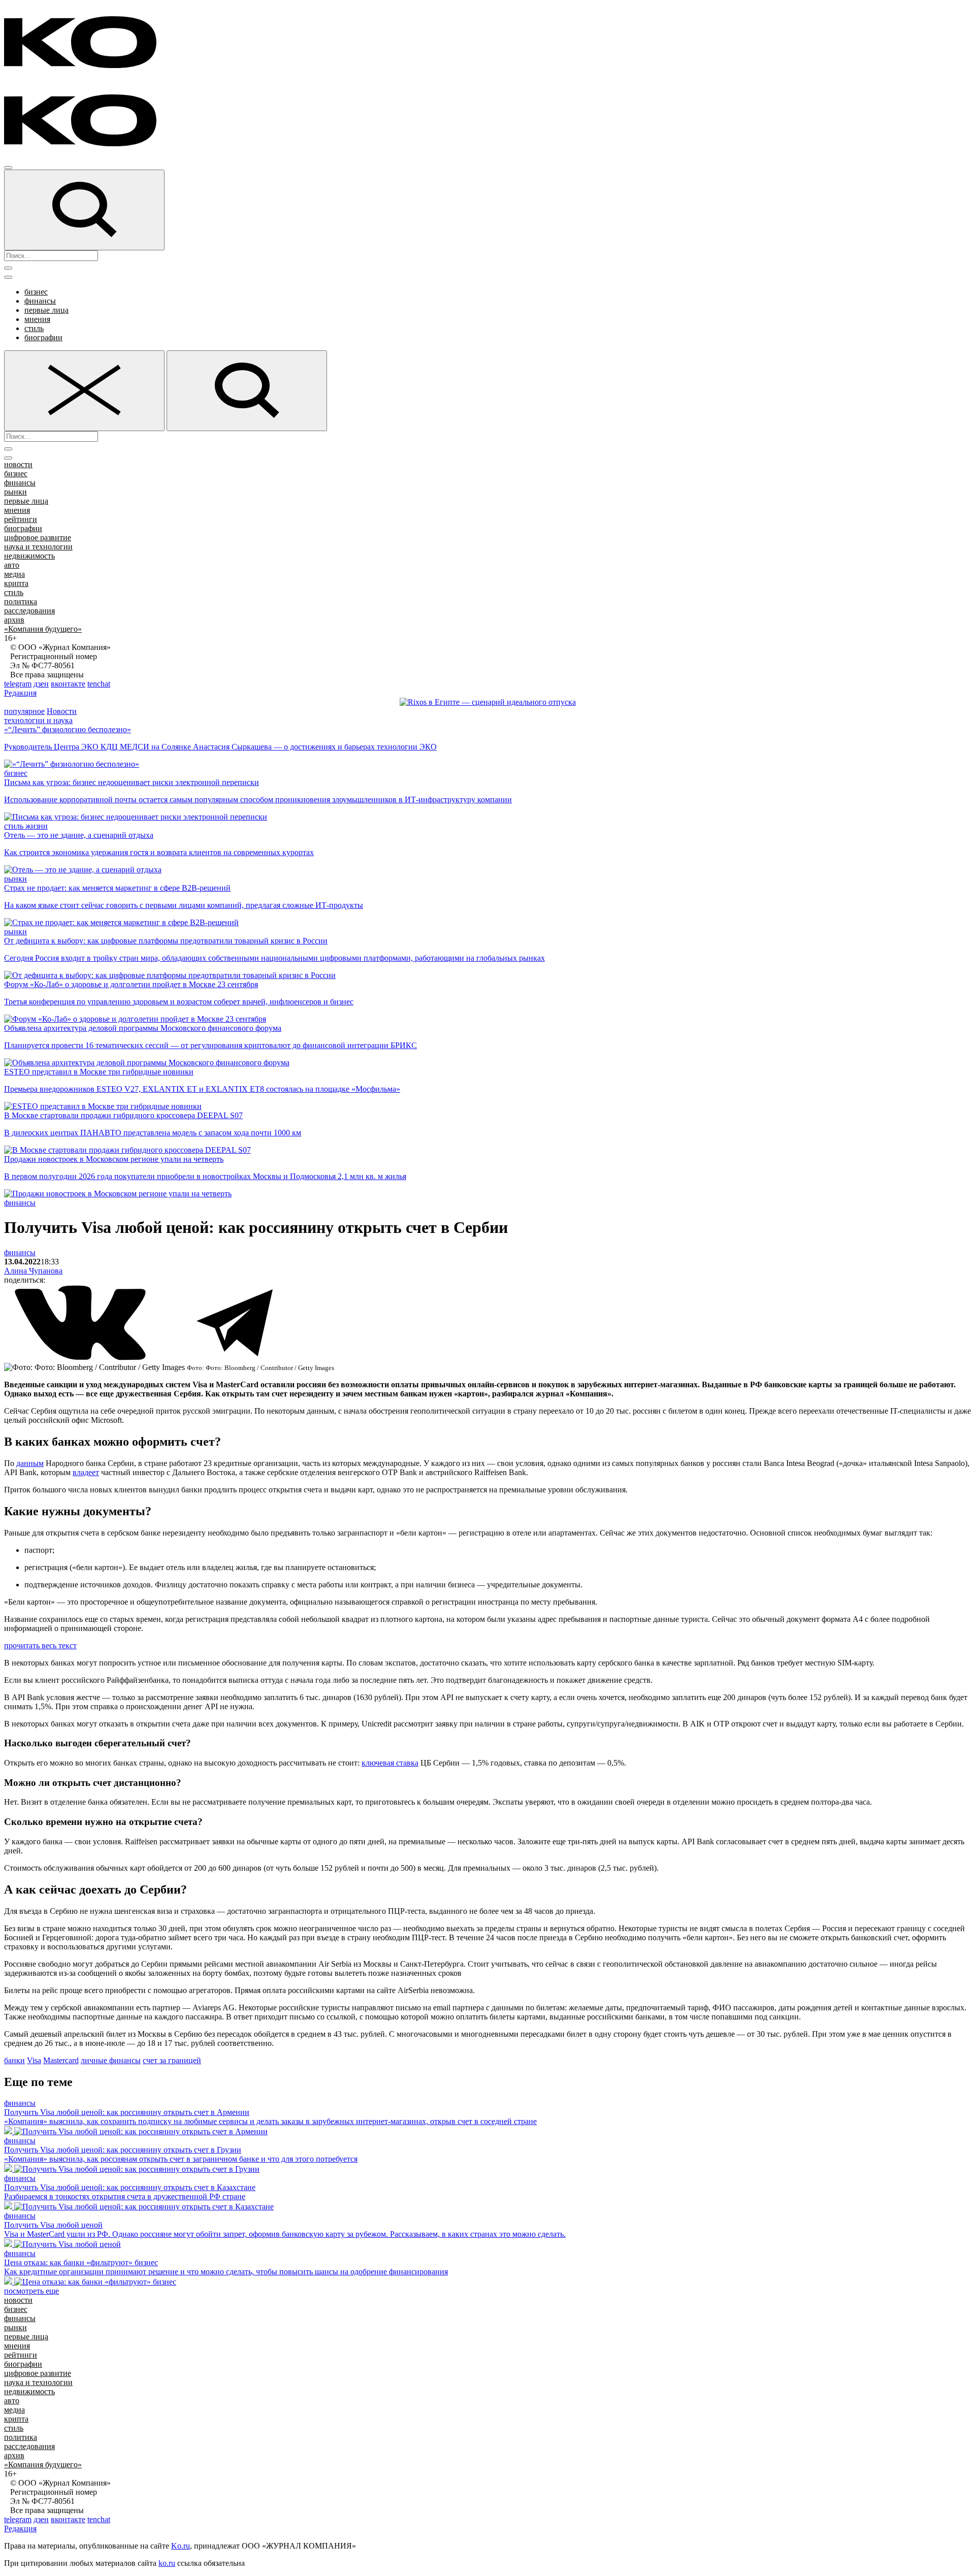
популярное (24, 711)
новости (18, 464)
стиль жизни (26, 826)
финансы (40, 301)
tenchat (99, 684)
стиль (34, 328)
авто (12, 565)
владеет (86, 1472)
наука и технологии (38, 547)
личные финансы (111, 2060)
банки (14, 2060)
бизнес (36, 292)
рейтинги (21, 519)
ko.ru (167, 2563)
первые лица (46, 310)
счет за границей (172, 2060)
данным (30, 1463)
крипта (16, 583)
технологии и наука (38, 720)
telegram (18, 684)
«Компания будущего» (43, 629)
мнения (37, 319)
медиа (14, 574)
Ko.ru (181, 2546)
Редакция (20, 693)
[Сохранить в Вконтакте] (81, 1358)
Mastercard (61, 2060)
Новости (62, 711)
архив (14, 620)
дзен (41, 684)
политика (21, 601)
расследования (29, 611)
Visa (34, 2060)
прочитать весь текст (40, 1645)
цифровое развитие (38, 537)
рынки (15, 492)
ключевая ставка (390, 1763)
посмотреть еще (31, 2291)
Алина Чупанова (33, 1271)
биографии (43, 337)
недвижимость (29, 556)
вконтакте (68, 684)
